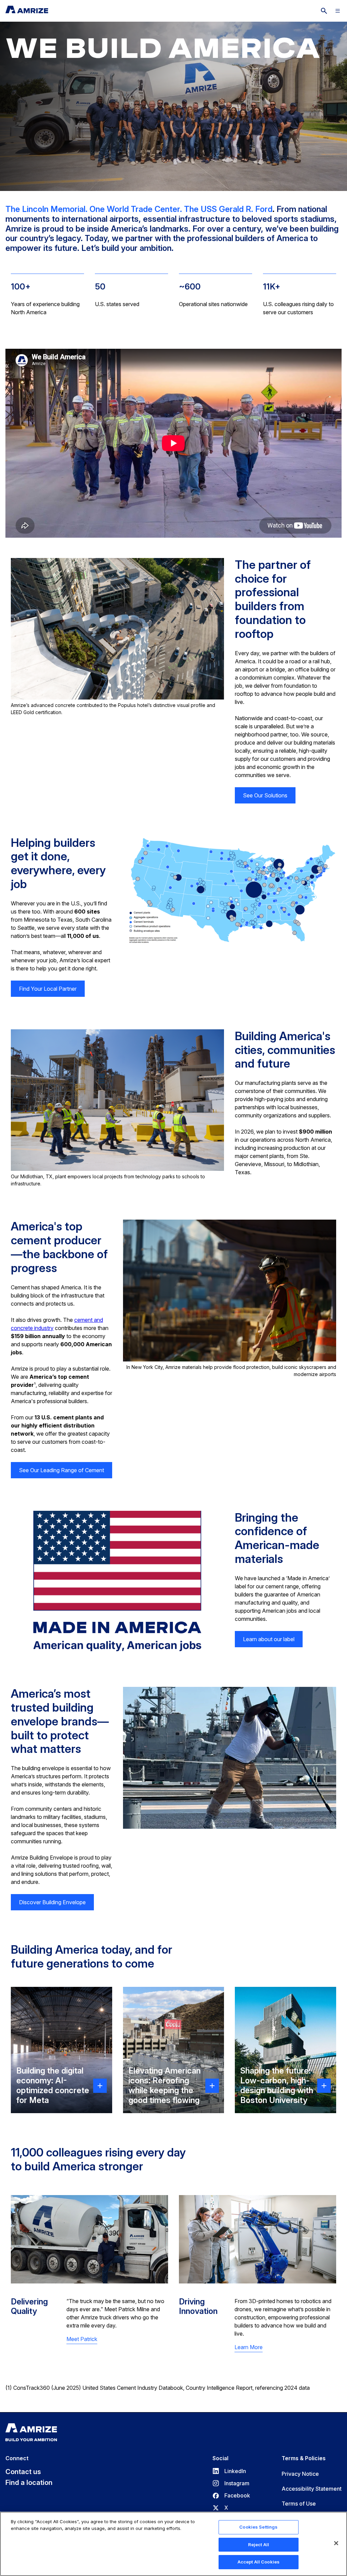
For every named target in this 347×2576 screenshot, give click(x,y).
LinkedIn (229, 2471)
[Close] (336, 2543)
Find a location (29, 2483)
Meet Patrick (82, 2339)
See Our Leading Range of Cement (62, 1470)
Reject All (259, 2545)
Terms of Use (299, 2504)
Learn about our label (269, 1639)
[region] (173, 2544)
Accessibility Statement (312, 2489)
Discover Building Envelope (52, 1902)
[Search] (324, 11)
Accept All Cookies (259, 2562)
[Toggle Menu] (338, 11)
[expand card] (100, 2085)
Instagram (231, 2483)
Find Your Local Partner (48, 989)
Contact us (23, 2472)
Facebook (231, 2495)
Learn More (249, 2347)
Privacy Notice (300, 2474)
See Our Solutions (265, 795)
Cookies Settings (258, 2527)
